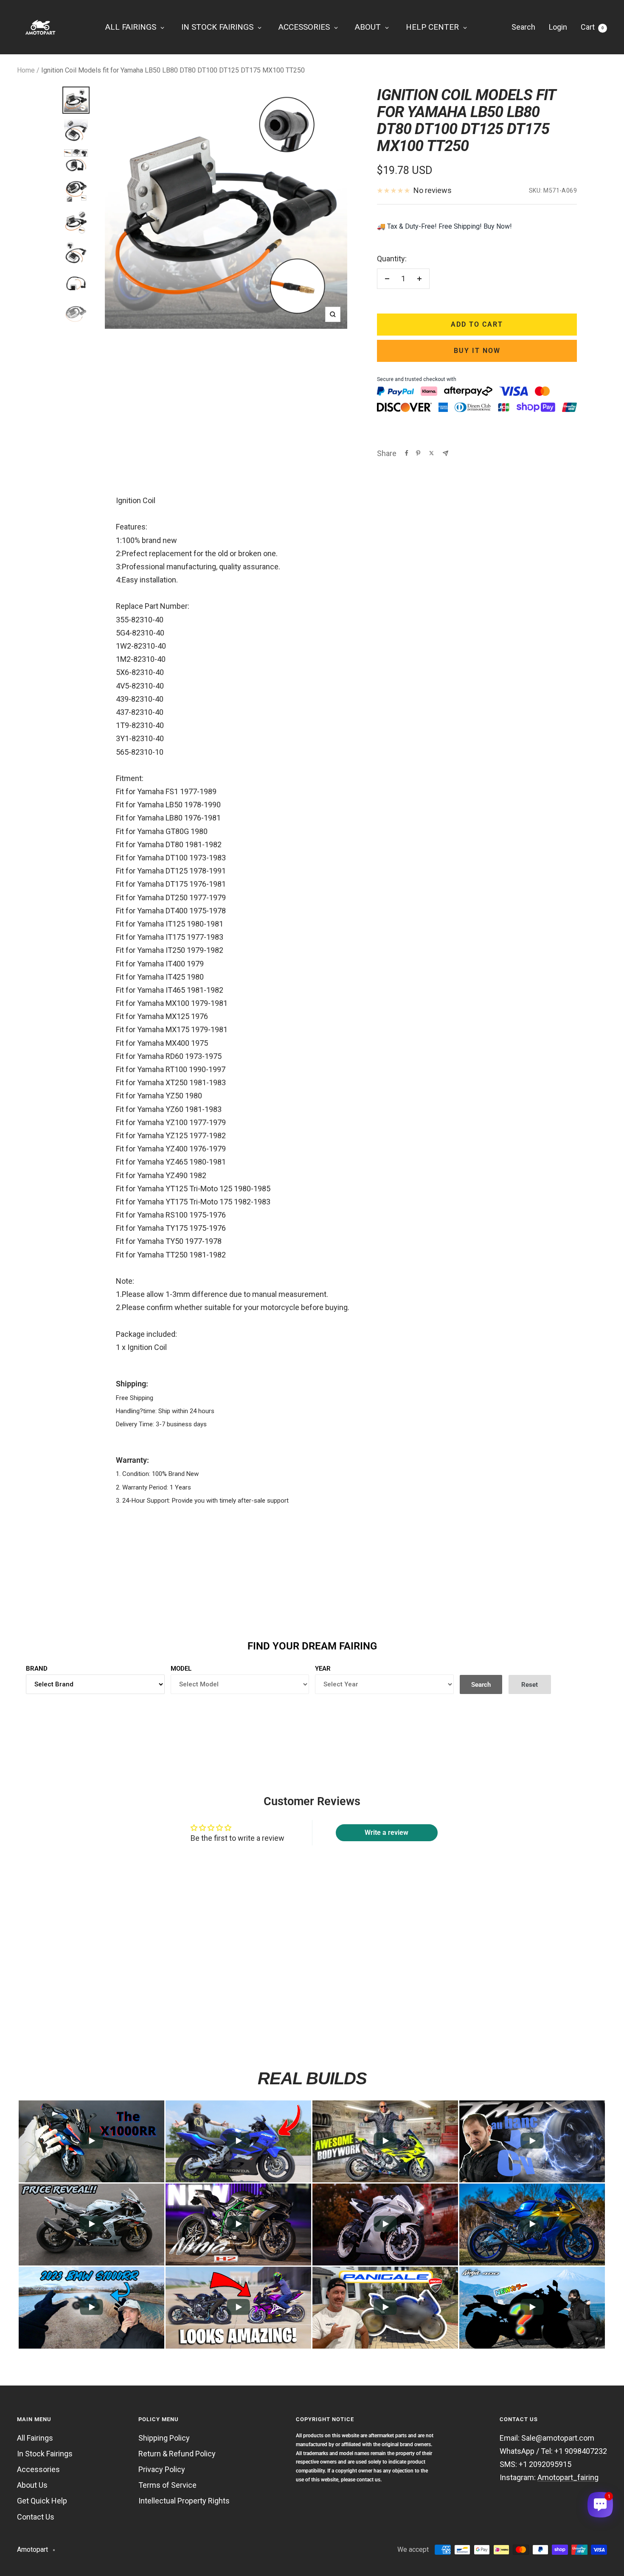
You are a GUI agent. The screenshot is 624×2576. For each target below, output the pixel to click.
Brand (37, 1669)
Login (558, 27)
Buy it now (477, 351)
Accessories (38, 2469)
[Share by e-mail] (446, 453)
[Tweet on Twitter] (431, 453)
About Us (32, 2485)
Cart (592, 27)
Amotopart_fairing (568, 2477)
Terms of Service (167, 2485)
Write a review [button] (386, 1833)
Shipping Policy (164, 2438)
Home (26, 70)
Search (523, 27)
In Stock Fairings (45, 2454)
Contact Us (36, 2517)
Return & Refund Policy (177, 2454)
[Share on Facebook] (407, 453)
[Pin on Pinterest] (418, 453)
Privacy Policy (162, 2469)
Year (323, 1669)
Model (181, 1669)
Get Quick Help (42, 2501)
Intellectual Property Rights (184, 2501)
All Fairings (35, 2438)
